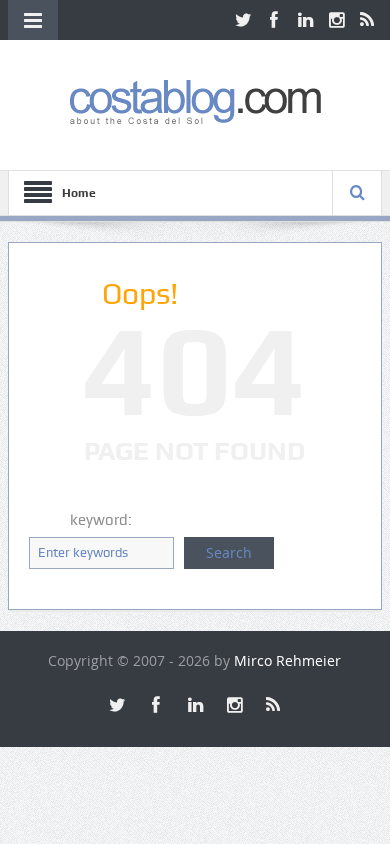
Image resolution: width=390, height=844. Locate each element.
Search (229, 552)
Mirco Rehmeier (287, 660)
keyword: (101, 520)
